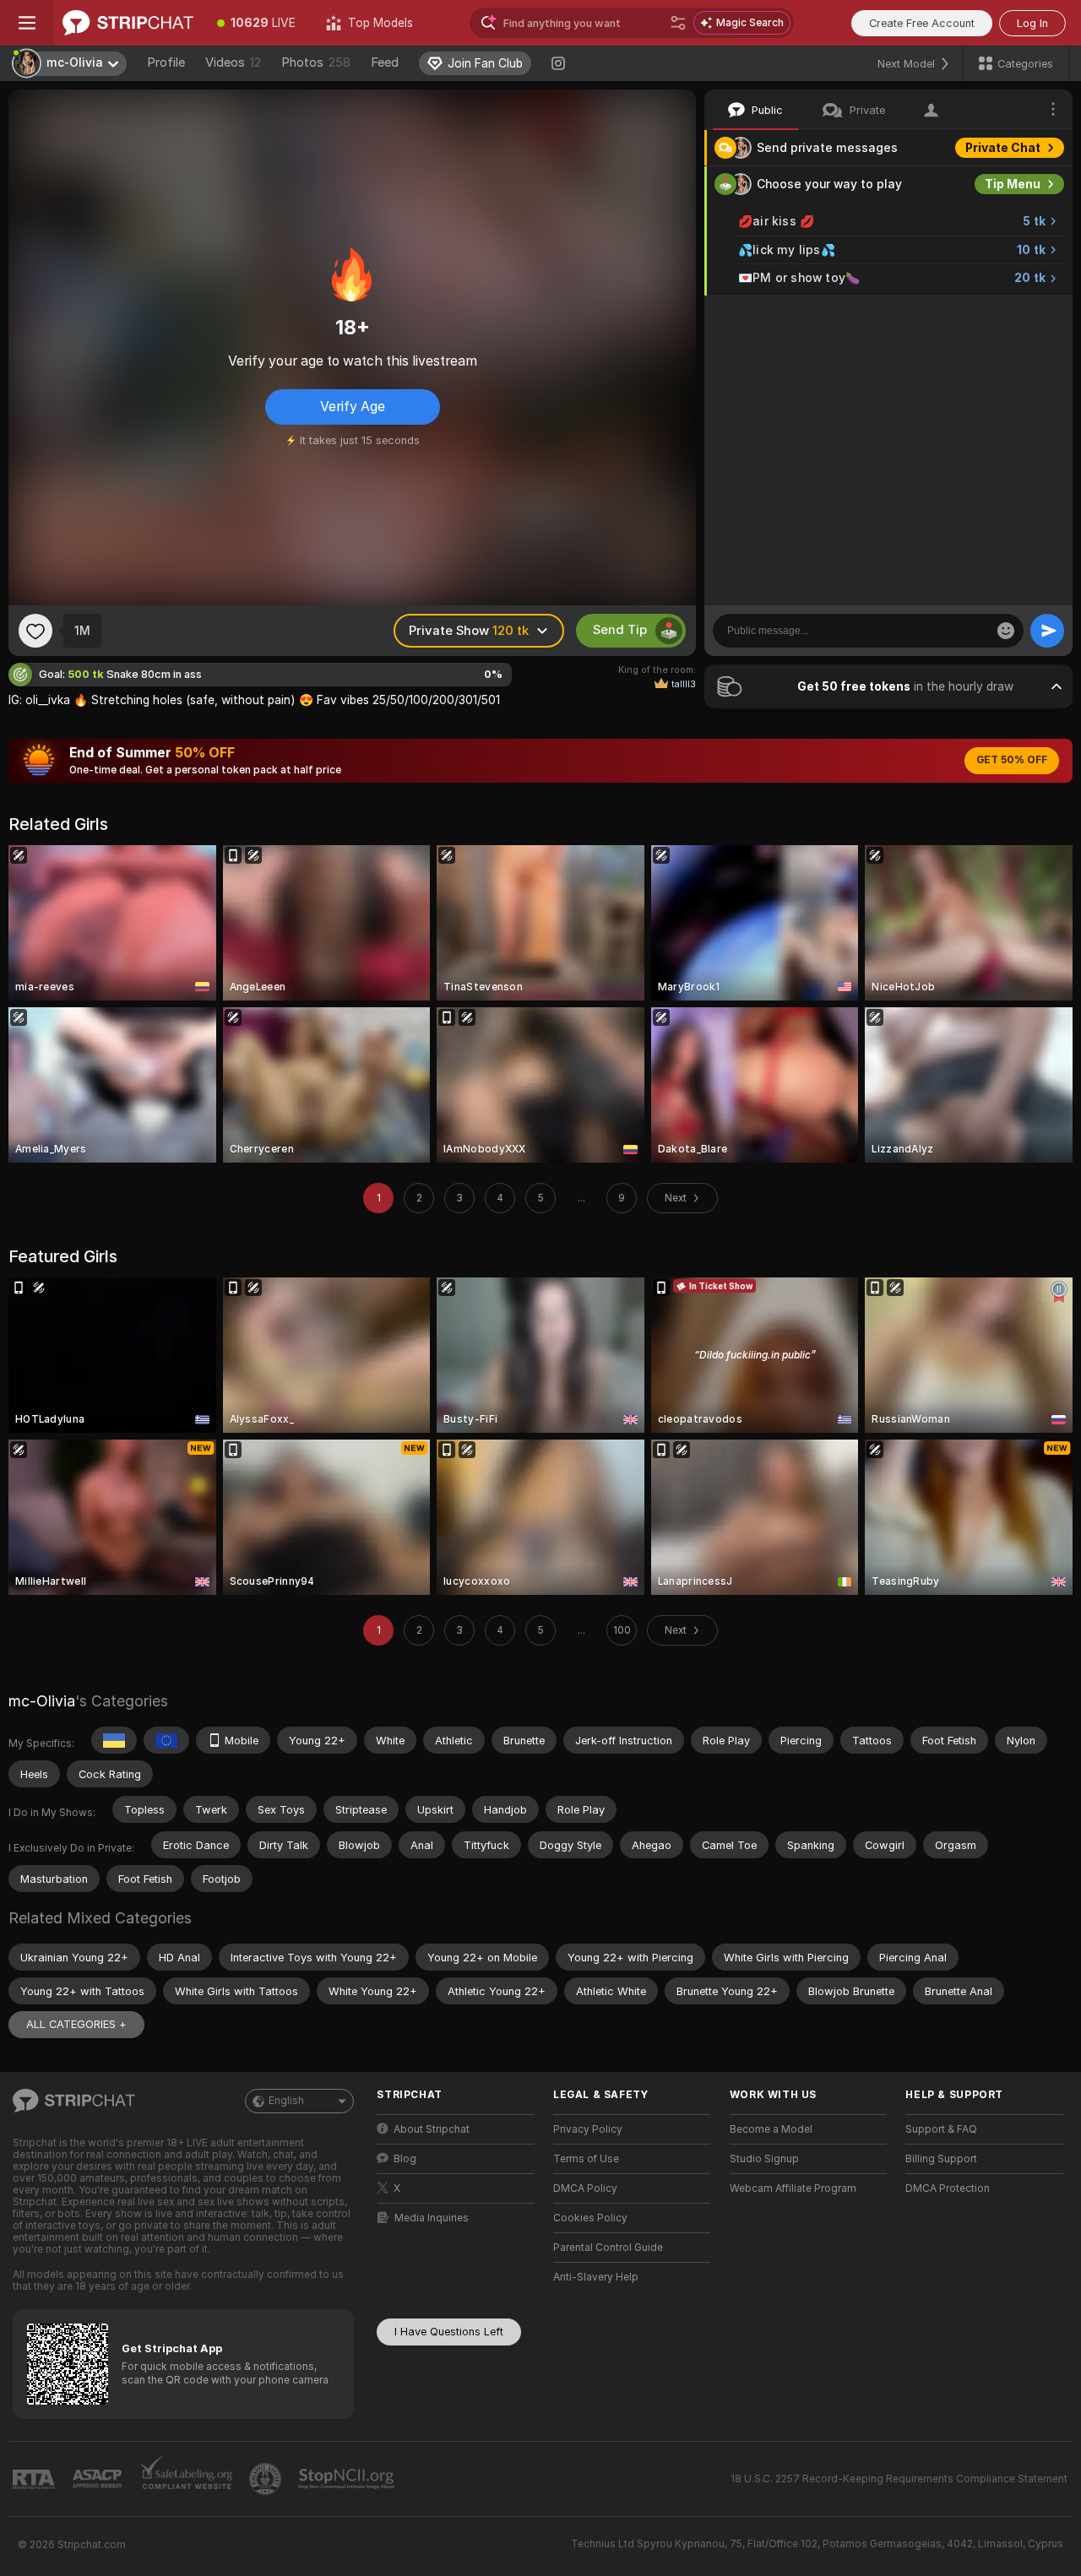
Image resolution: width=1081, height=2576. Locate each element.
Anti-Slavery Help (596, 2277)
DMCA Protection (948, 2188)
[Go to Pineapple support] (267, 2479)
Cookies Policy (590, 2218)
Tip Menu (1013, 184)
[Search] (678, 23)
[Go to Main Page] (128, 23)
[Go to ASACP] (99, 2479)
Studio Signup (764, 2159)
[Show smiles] (1006, 631)
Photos (316, 62)
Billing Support (941, 2159)
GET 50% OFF (1012, 760)
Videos (233, 62)
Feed (385, 62)
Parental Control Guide (608, 2248)
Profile (166, 62)
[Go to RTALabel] (35, 2479)
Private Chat (1003, 148)
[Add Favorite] (35, 631)
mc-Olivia (42, 1701)
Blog (405, 2159)
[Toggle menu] (27, 23)
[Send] (1047, 631)
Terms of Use (586, 2159)
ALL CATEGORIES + (76, 2024)
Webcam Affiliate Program (793, 2188)
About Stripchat (432, 2129)
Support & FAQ (941, 2129)
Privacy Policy (588, 2129)
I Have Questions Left (449, 2332)
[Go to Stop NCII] (348, 2479)
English (286, 2101)
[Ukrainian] (114, 1740)
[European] (166, 1740)
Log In (1032, 23)
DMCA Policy (585, 2188)
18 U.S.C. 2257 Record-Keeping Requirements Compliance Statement (899, 2479)
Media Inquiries (432, 2218)
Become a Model (771, 2129)
